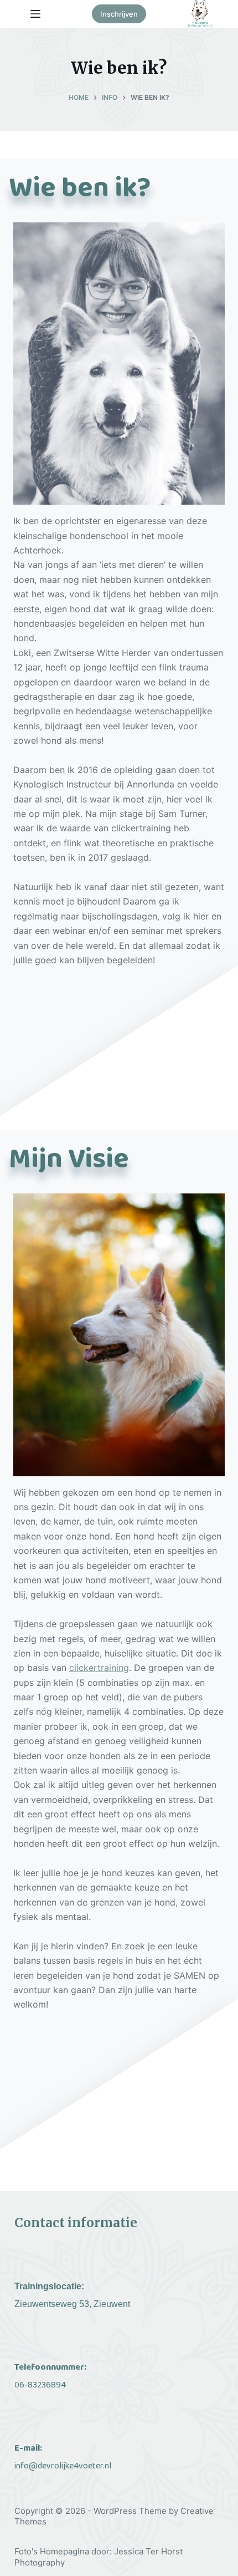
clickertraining (99, 1668)
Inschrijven (119, 14)
